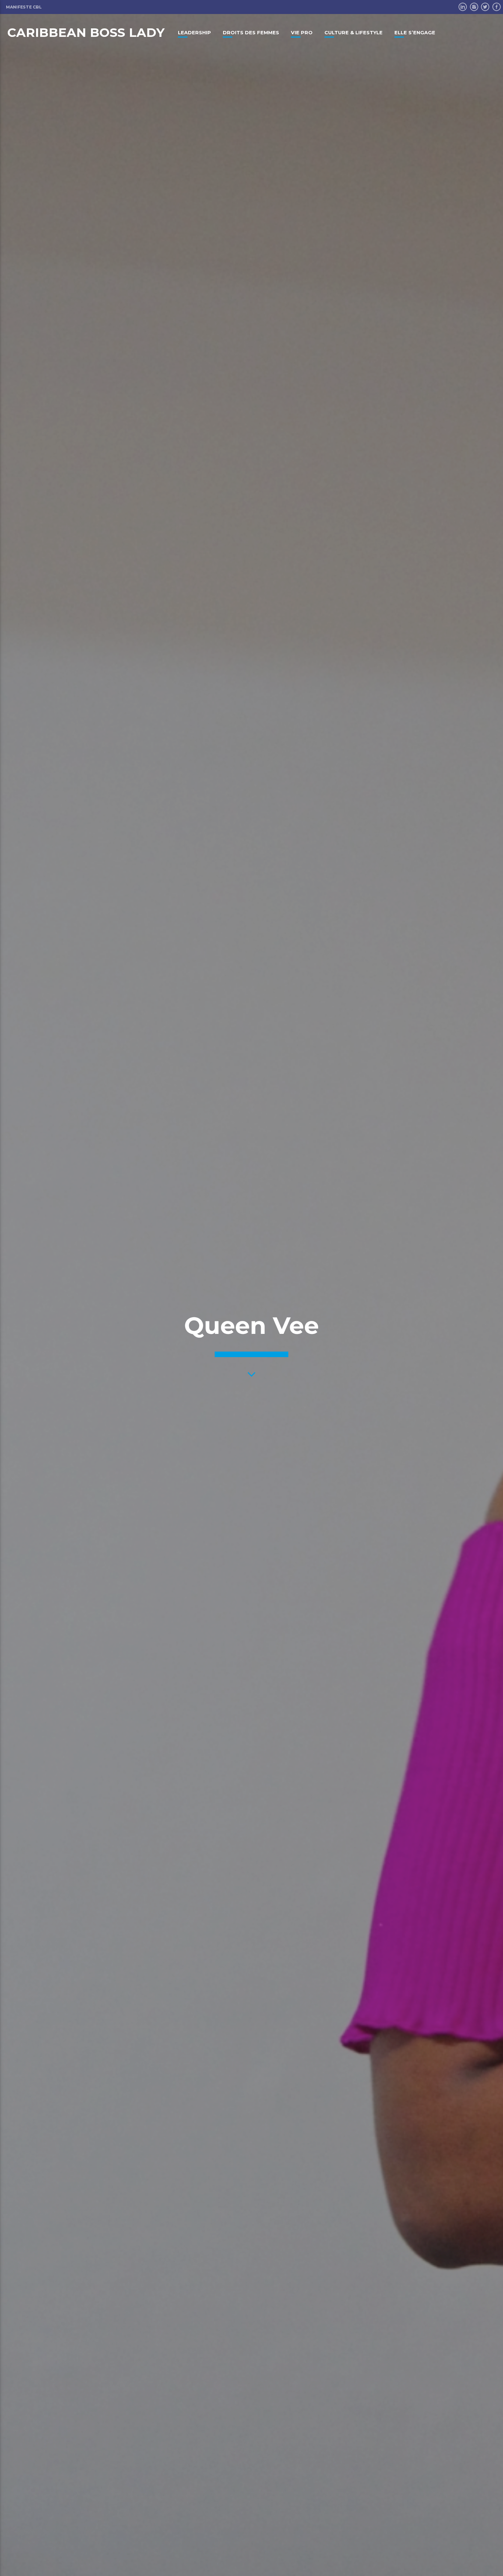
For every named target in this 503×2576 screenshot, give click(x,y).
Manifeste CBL (24, 7)
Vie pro (302, 32)
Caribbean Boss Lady (86, 32)
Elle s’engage (415, 32)
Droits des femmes (251, 32)
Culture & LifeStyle (353, 32)
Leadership (194, 32)
